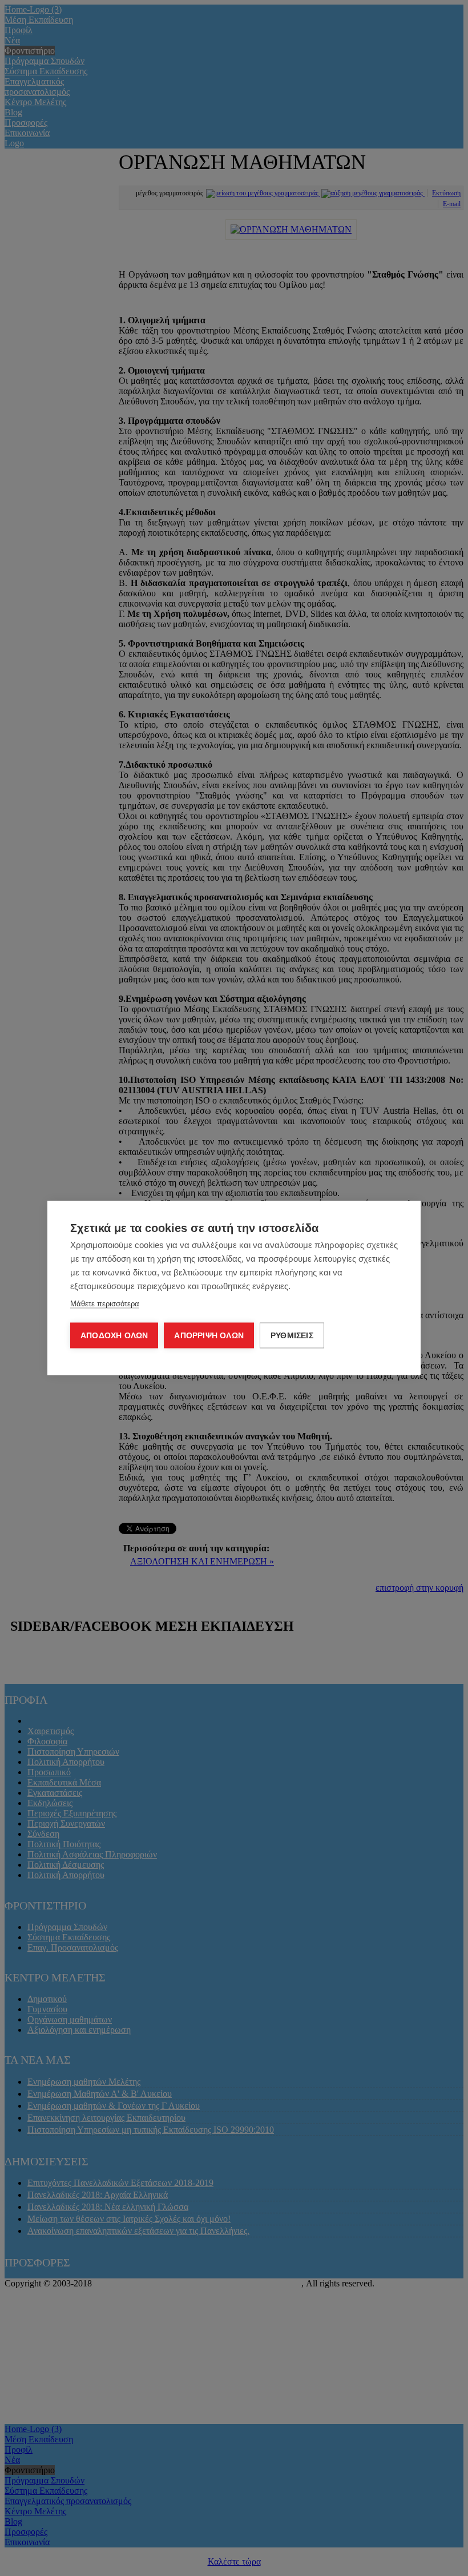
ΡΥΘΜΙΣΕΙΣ (292, 1336)
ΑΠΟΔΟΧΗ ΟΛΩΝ (114, 1336)
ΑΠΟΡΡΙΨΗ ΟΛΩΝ (209, 1336)
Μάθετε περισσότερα (105, 1304)
